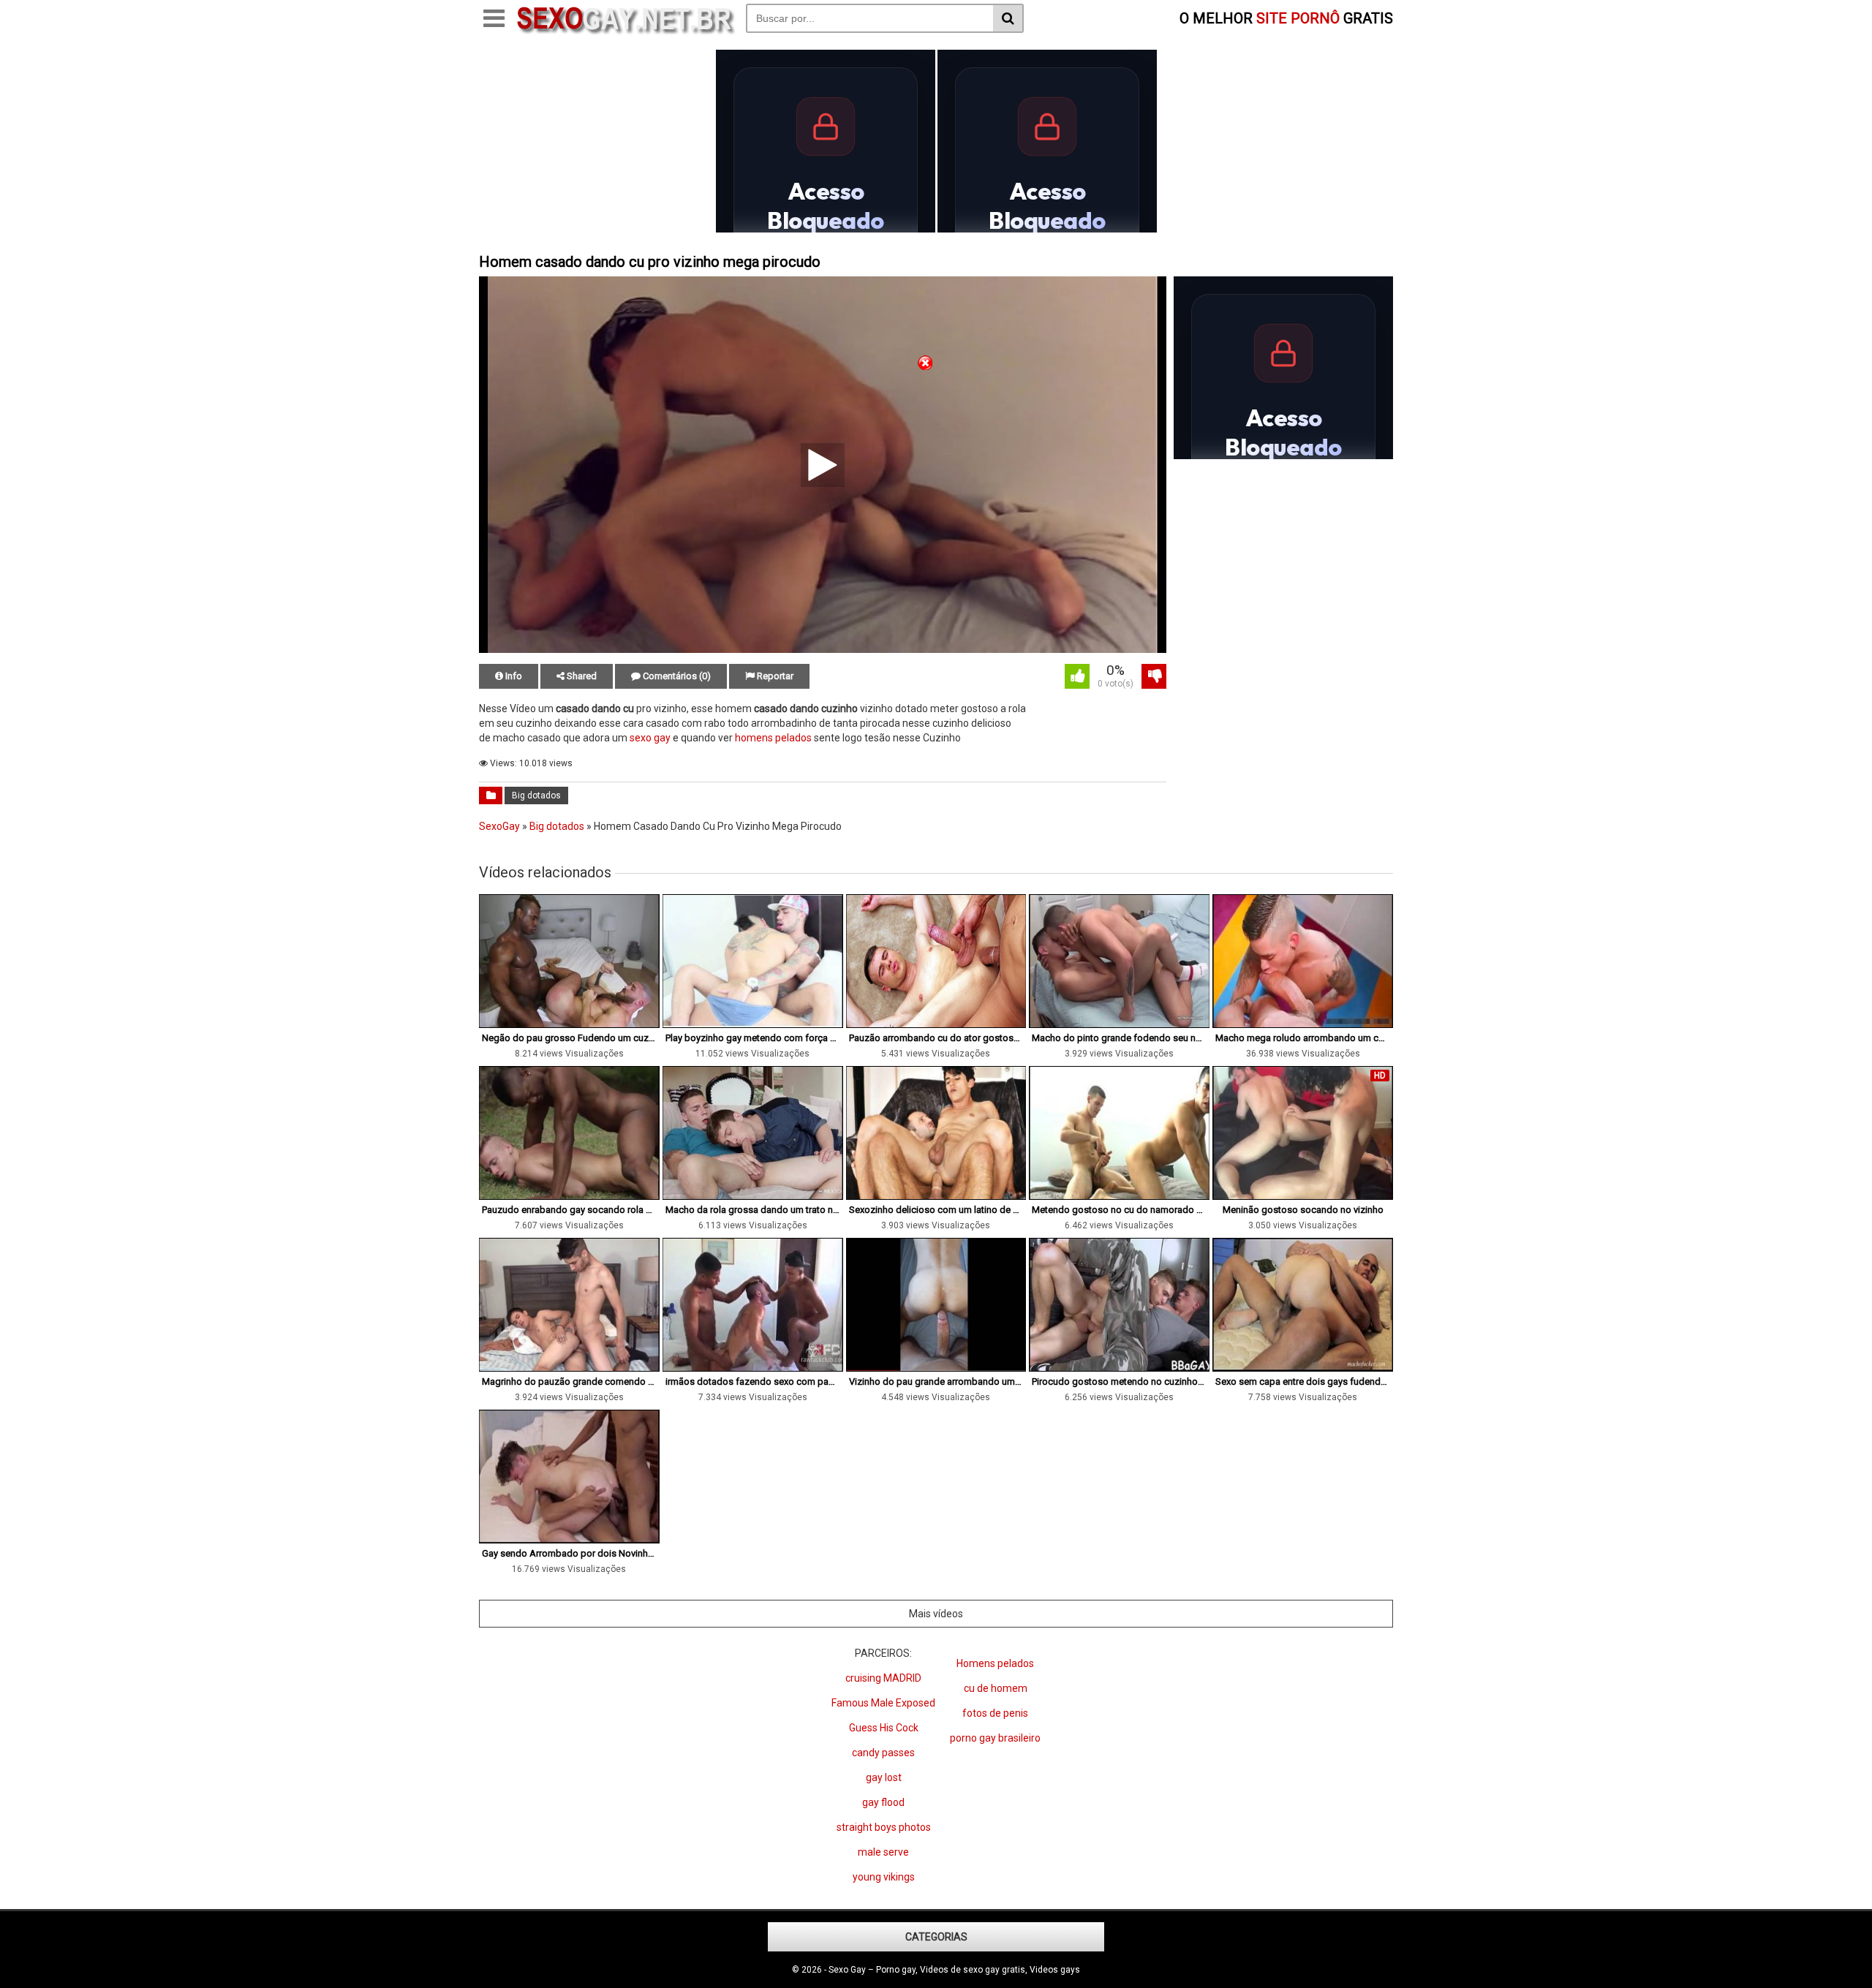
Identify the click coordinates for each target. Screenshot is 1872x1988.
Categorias (936, 1937)
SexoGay (499, 826)
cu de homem (996, 1688)
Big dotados (536, 795)
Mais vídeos (936, 1614)
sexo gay (650, 738)
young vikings (884, 1877)
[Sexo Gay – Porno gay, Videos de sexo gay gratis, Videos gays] (625, 31)
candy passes (883, 1753)
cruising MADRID (883, 1678)
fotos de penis (995, 1713)
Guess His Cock (884, 1728)
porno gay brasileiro (995, 1738)
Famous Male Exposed (883, 1703)
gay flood (883, 1802)
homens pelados (773, 738)
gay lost (884, 1777)
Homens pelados (995, 1663)
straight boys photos (884, 1827)
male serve (883, 1852)
